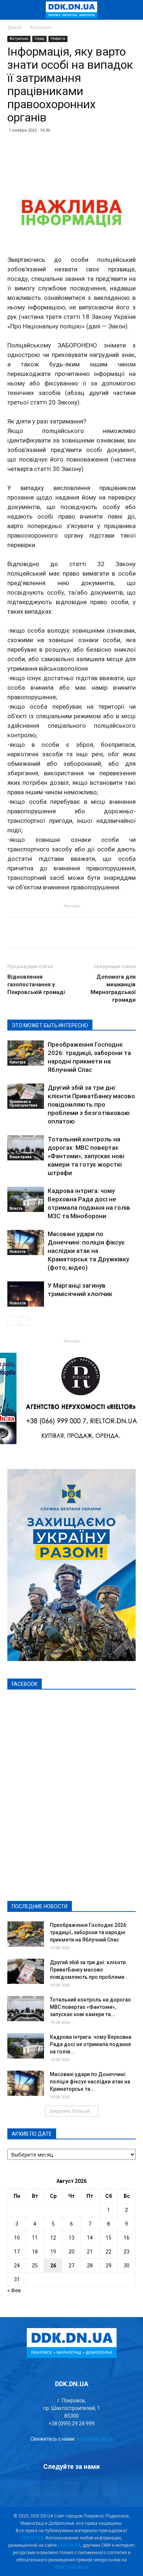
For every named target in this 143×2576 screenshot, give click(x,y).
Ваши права (21, 1157)
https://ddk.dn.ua (71, 2567)
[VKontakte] (91, 2489)
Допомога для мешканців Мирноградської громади (113, 988)
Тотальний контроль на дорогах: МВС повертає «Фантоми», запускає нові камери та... (91, 2007)
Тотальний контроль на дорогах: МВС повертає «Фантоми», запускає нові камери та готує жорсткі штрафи (86, 1156)
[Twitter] (71, 2489)
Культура (18, 1062)
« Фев (14, 2290)
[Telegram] (52, 2489)
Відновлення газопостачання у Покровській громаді (36, 984)
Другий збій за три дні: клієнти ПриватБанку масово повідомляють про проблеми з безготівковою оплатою (91, 1104)
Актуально (41, 27)
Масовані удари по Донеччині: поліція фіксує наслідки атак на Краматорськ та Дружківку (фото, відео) (88, 1251)
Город (39, 39)
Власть (16, 1208)
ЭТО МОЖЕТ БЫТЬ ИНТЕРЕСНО (50, 1025)
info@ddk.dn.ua (95, 2439)
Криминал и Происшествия (23, 1104)
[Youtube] (110, 2489)
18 (35, 2252)
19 (53, 2252)
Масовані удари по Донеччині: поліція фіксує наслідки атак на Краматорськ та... (90, 2082)
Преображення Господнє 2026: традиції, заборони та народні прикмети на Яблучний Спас (89, 1932)
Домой (14, 27)
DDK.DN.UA (32, 2538)
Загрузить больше (69, 2111)
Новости (58, 39)
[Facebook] (33, 2489)
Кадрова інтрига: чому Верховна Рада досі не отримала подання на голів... (91, 2044)
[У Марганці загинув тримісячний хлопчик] (26, 1294)
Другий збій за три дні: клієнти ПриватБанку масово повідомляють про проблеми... (89, 1970)
